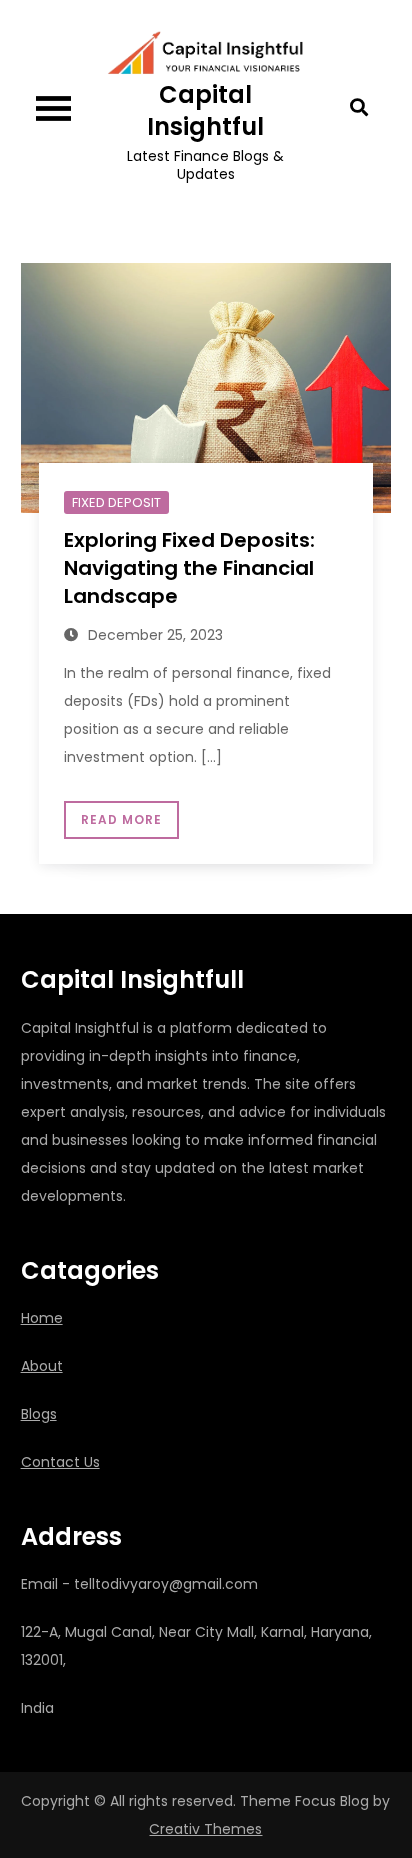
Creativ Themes (205, 1829)
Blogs (39, 1414)
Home (42, 1318)
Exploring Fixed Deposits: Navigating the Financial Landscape (189, 568)
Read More (121, 819)
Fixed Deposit (116, 502)
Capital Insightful (205, 110)
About (42, 1366)
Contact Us (60, 1462)
